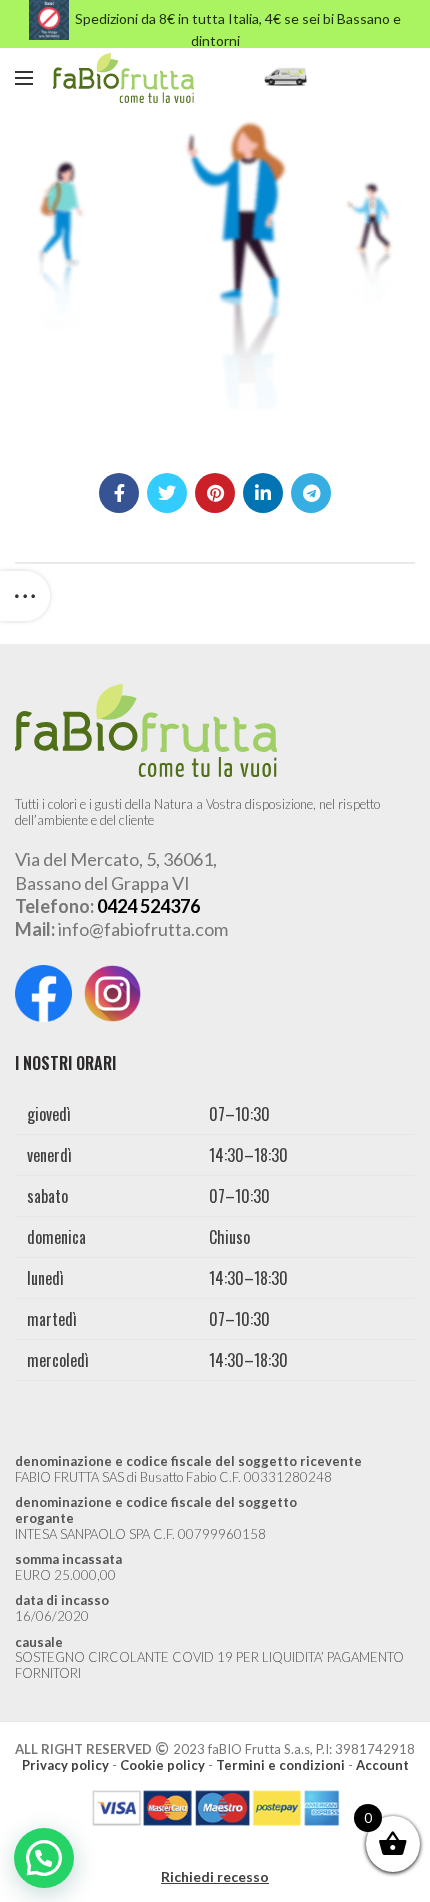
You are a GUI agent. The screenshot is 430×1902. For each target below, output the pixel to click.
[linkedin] (263, 493)
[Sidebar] (25, 596)
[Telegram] (311, 493)
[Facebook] (119, 493)
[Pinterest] (215, 493)
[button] (44, 1858)
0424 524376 (148, 906)
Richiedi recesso (215, 1876)
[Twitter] (167, 493)
